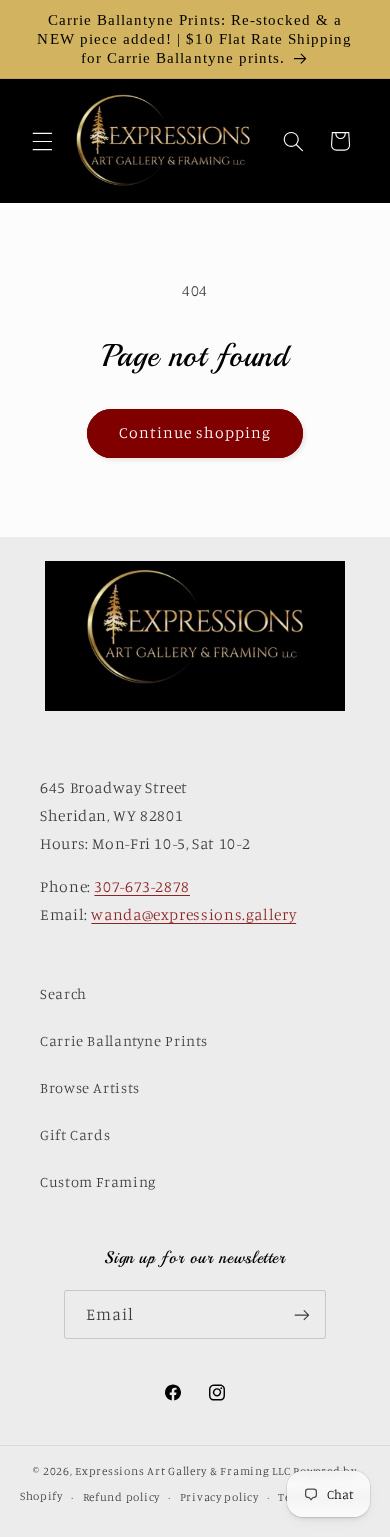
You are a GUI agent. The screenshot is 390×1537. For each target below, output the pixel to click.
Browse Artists (90, 1087)
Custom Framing (98, 1181)
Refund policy (122, 1497)
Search (63, 993)
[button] (42, 141)
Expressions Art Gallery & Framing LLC (182, 1471)
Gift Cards (75, 1134)
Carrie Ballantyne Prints (124, 1040)
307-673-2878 (142, 886)
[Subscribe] (302, 1314)
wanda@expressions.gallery (193, 914)
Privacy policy (219, 1497)
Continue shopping (195, 432)
